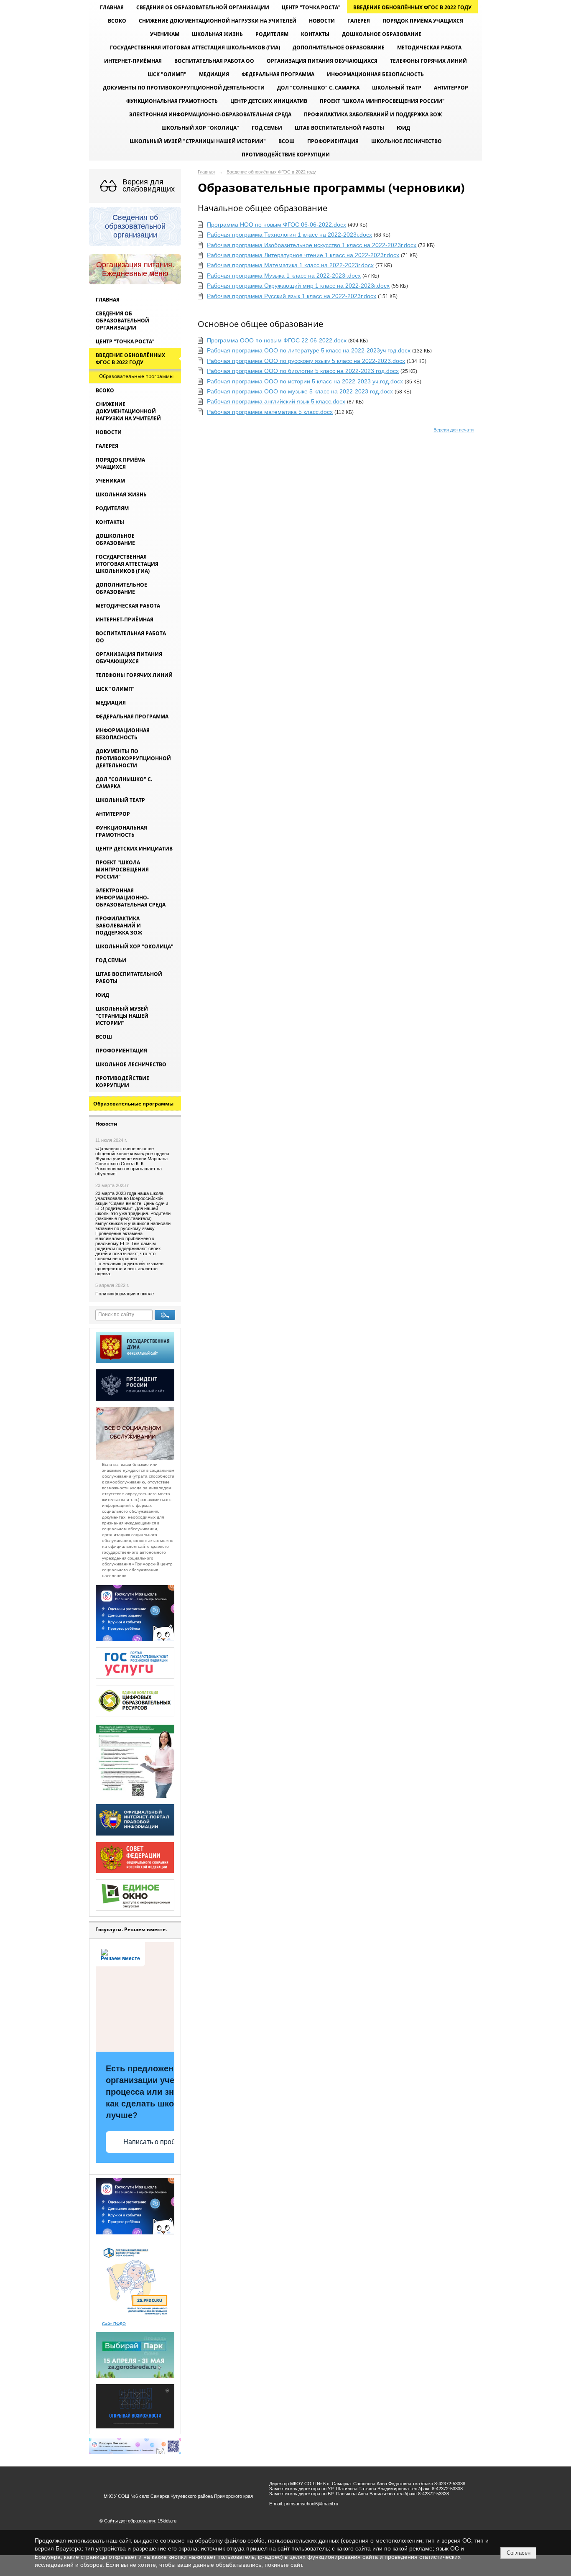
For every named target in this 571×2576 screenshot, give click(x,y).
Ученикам (165, 34)
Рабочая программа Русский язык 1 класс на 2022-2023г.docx (292, 296)
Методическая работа (429, 47)
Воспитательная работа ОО (214, 61)
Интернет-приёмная (133, 61)
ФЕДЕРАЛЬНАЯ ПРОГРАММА (278, 74)
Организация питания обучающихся (322, 61)
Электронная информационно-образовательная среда (210, 114)
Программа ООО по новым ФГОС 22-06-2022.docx (277, 340)
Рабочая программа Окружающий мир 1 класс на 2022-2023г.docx (298, 286)
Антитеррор (451, 88)
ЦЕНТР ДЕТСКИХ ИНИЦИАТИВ (269, 101)
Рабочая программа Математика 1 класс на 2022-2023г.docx (290, 265)
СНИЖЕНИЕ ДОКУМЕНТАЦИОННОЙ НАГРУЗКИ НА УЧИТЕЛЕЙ (218, 21)
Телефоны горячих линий (428, 61)
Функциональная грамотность (172, 101)
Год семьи (267, 128)
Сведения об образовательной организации (203, 7)
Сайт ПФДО (114, 2324)
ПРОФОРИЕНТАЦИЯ (333, 141)
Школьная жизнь (217, 34)
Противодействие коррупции (286, 154)
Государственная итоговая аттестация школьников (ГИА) (195, 47)
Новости (322, 21)
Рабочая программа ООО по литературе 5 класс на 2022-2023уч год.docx (309, 350)
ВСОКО (117, 21)
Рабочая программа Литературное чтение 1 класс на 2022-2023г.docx (303, 255)
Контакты (315, 34)
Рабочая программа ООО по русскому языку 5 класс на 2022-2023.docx (306, 361)
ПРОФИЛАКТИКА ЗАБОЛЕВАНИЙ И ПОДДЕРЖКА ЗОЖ (373, 114)
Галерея (359, 21)
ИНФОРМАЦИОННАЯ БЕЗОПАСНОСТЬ (375, 74)
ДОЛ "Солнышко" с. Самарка (318, 88)
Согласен (519, 2553)
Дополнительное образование (339, 47)
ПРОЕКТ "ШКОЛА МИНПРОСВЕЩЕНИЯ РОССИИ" (382, 101)
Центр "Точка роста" (311, 7)
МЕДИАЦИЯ (214, 74)
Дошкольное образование (382, 34)
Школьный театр (397, 88)
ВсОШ (287, 141)
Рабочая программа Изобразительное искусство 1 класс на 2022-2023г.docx (312, 245)
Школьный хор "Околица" (200, 128)
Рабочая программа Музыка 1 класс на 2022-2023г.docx (284, 276)
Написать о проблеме (157, 2142)
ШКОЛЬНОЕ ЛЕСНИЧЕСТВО (407, 141)
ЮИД (403, 128)
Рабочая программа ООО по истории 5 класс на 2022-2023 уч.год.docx (305, 381)
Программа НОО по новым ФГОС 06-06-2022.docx (277, 225)
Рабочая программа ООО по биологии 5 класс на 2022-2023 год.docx (303, 371)
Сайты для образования (130, 2521)
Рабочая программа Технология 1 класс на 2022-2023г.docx (289, 235)
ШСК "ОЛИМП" (167, 74)
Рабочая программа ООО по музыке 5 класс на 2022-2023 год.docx (300, 391)
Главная (112, 7)
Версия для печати (454, 430)
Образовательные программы (136, 376)
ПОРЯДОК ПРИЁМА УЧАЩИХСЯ (423, 21)
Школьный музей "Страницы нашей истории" (198, 141)
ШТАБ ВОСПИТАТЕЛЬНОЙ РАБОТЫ (339, 128)
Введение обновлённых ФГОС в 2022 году (412, 7)
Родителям (272, 34)
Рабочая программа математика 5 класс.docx (270, 412)
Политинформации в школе (125, 1294)
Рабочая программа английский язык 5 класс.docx (276, 401)
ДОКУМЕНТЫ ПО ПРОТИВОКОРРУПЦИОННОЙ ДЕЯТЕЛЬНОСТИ (184, 88)
